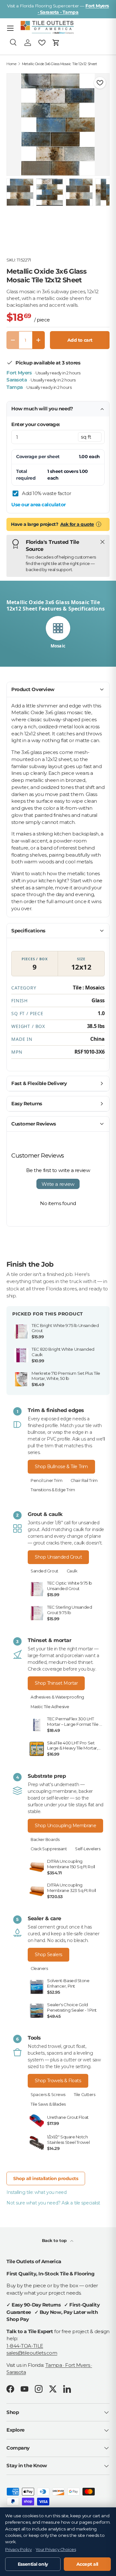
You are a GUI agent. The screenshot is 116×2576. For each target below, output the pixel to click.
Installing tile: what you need (37, 2192)
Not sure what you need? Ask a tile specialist (53, 2203)
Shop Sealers (48, 1955)
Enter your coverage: (36, 424)
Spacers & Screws (48, 2095)
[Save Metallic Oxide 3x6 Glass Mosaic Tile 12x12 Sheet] (100, 83)
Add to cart (80, 340)
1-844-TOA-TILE (25, 2346)
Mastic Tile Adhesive (50, 1707)
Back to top (55, 2240)
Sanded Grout (44, 1571)
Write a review (58, 1184)
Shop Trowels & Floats (58, 2081)
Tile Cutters (85, 2095)
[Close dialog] (105, 1230)
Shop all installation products (46, 2178)
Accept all (87, 2564)
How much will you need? (42, 409)
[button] (56, 43)
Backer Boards (45, 1840)
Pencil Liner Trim (46, 1481)
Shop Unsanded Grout (58, 1557)
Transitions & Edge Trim (53, 1490)
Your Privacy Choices (56, 2550)
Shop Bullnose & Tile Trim (61, 1467)
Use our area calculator (39, 505)
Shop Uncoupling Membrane (65, 1826)
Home (11, 64)
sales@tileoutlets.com (32, 2353)
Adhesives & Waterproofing (57, 1697)
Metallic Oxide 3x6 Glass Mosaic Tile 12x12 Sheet (59, 64)
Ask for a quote (77, 524)
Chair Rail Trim (84, 1481)
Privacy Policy (19, 2550)
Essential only (33, 2564)
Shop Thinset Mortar (56, 1683)
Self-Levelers (88, 1849)
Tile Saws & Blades (48, 2104)
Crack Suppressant (49, 1849)
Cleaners (39, 1968)
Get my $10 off (58, 1339)
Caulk (72, 1571)
